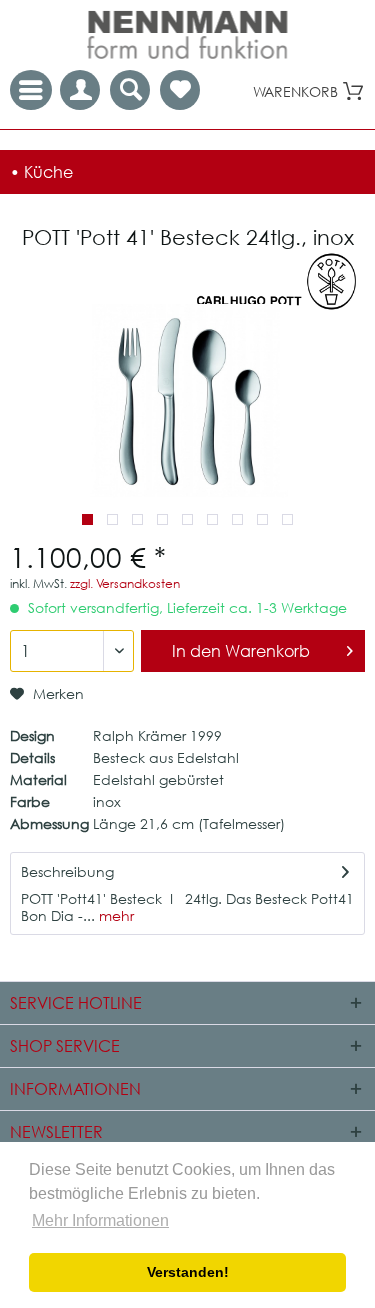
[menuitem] (180, 90)
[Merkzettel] (180, 90)
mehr (114, 915)
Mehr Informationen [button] (100, 1220)
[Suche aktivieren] (130, 90)
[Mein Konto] (80, 90)
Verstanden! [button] (188, 1272)
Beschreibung (67, 871)
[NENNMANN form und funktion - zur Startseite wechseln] (188, 35)
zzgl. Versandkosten (125, 583)
